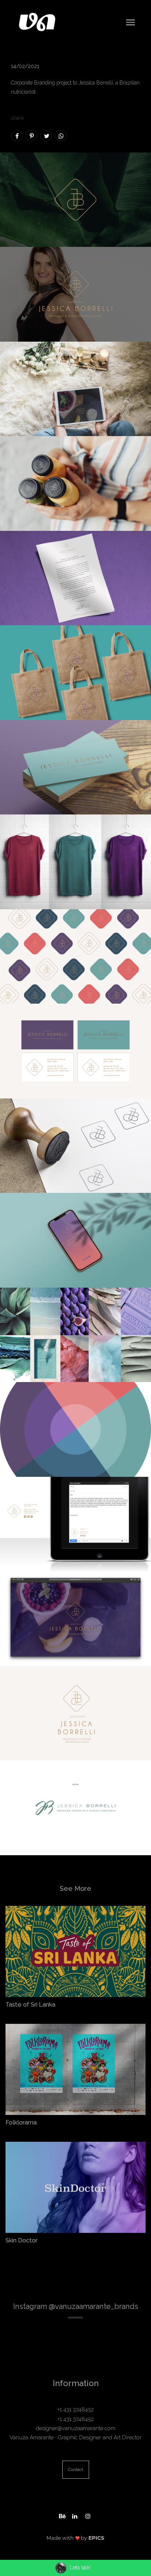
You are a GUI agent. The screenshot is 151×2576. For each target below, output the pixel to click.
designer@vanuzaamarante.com (76, 2428)
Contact (76, 2469)
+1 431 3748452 (75, 2410)
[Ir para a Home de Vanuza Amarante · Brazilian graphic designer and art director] (37, 22)
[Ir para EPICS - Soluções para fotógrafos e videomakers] (75, 2538)
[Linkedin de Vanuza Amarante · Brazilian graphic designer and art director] (75, 2515)
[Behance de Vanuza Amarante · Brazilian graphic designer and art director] (62, 2515)
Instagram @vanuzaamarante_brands (76, 2306)
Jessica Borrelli (96, 83)
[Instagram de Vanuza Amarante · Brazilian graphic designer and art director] (89, 2515)
